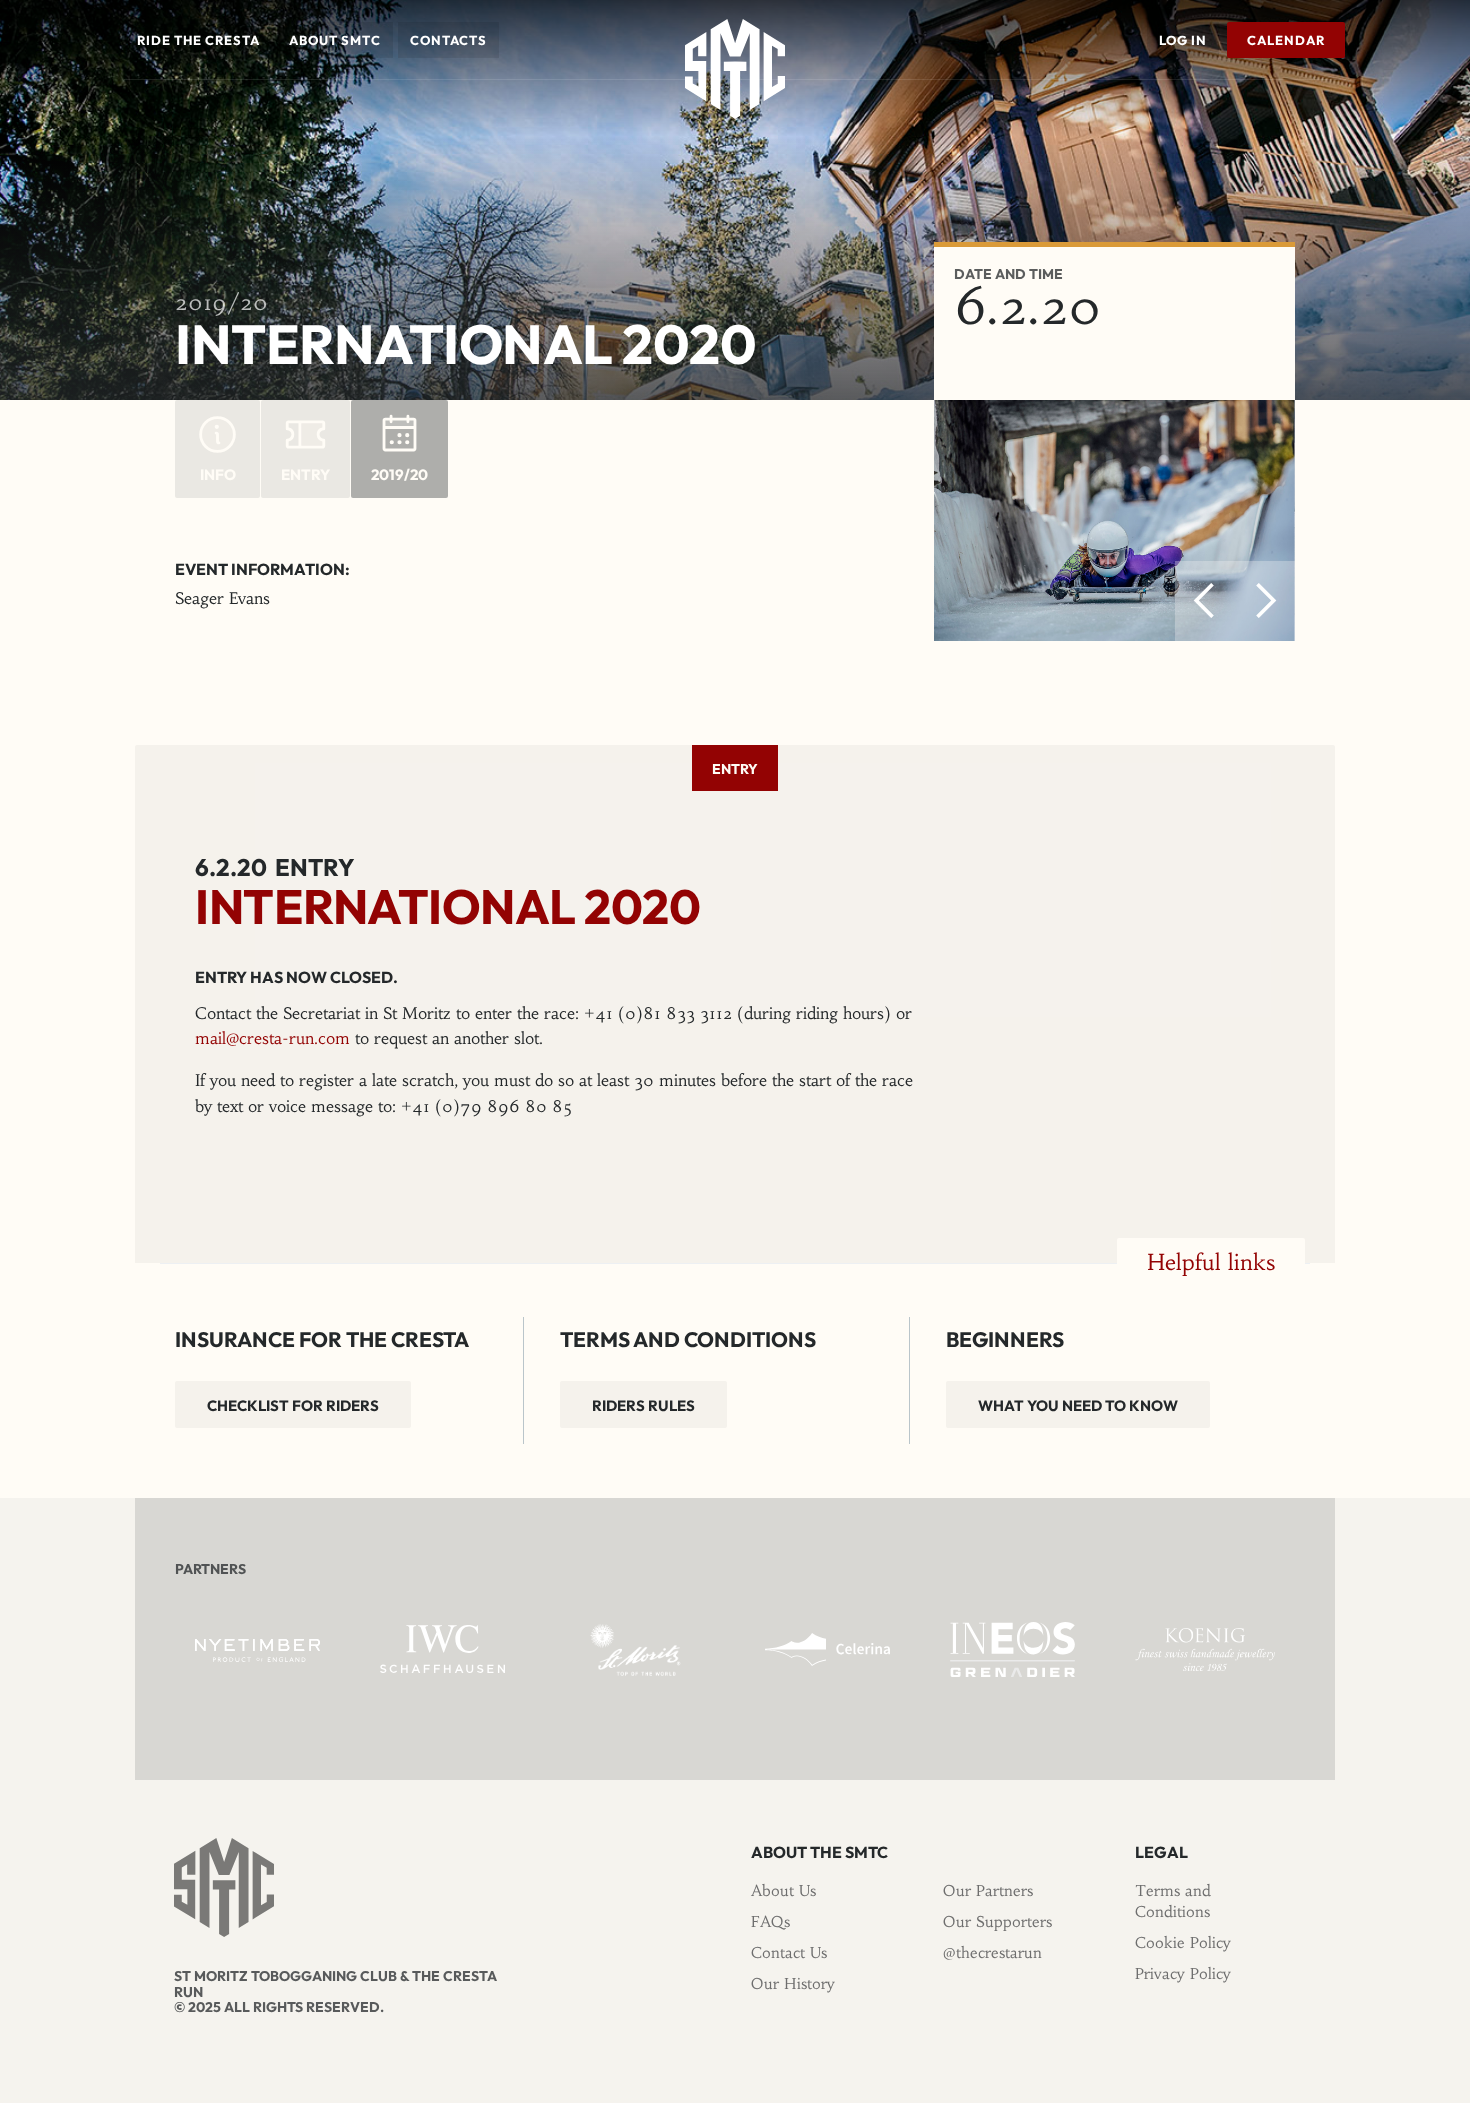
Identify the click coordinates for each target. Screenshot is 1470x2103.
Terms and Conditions (1173, 1901)
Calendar (1286, 40)
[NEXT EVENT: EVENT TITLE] (1340, 109)
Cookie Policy (1183, 1942)
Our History (793, 1983)
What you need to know (1078, 1405)
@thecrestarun (992, 1952)
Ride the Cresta (198, 40)
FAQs (770, 1921)
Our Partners (988, 1890)
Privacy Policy (1183, 1973)
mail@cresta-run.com (272, 1038)
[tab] (735, 768)
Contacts (448, 40)
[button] (198, 40)
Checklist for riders (293, 1405)
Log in (1183, 40)
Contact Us (789, 1952)
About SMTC (335, 40)
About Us (783, 1890)
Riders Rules (643, 1405)
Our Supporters (997, 1921)
